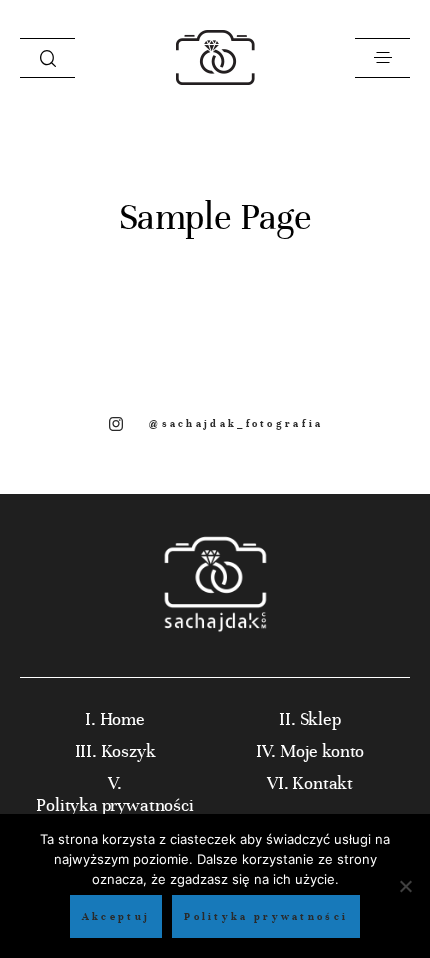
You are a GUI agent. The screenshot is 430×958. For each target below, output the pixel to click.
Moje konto (322, 751)
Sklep (320, 719)
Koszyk (128, 751)
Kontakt (322, 783)
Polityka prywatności (114, 805)
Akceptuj (116, 916)
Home (122, 719)
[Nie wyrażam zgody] (405, 886)
